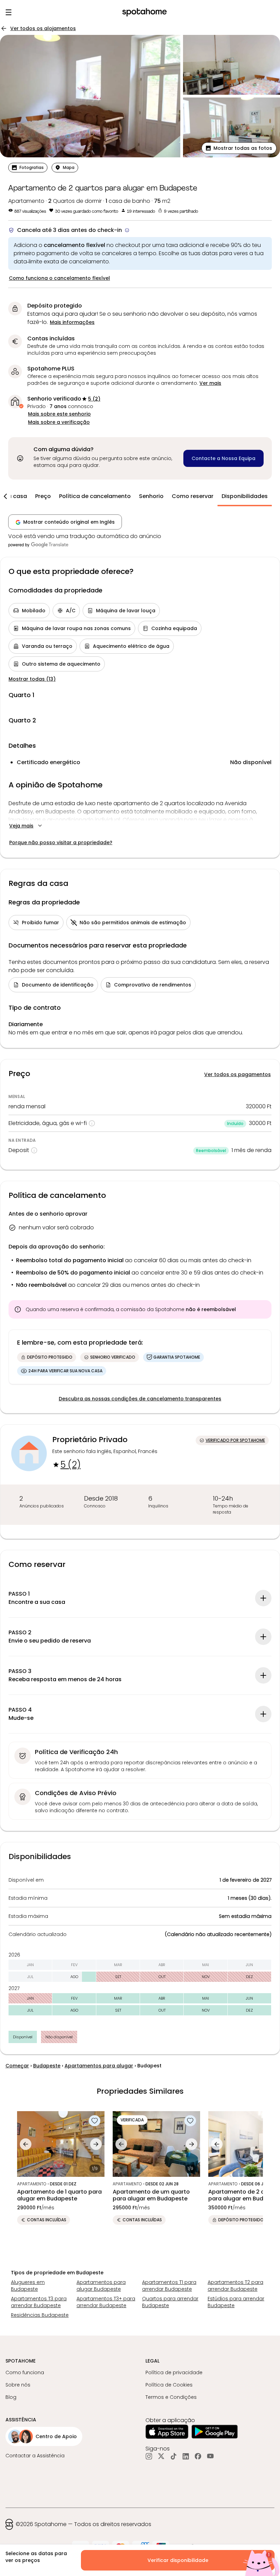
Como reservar (193, 496)
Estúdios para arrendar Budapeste (236, 2302)
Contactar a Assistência (35, 2456)
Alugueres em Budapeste (28, 2286)
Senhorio (151, 496)
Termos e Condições (171, 2397)
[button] (239, 148)
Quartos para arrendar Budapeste (170, 2302)
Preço (43, 496)
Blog (11, 2397)
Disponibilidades (245, 496)
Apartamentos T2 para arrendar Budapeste (235, 2286)
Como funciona (25, 2372)
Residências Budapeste (40, 2315)
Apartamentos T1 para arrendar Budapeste (169, 2286)
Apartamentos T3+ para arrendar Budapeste (106, 2302)
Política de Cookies (169, 2385)
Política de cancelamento (95, 496)
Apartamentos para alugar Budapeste (101, 2286)
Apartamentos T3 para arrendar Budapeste (39, 2302)
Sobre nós (18, 2385)
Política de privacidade (174, 2372)
